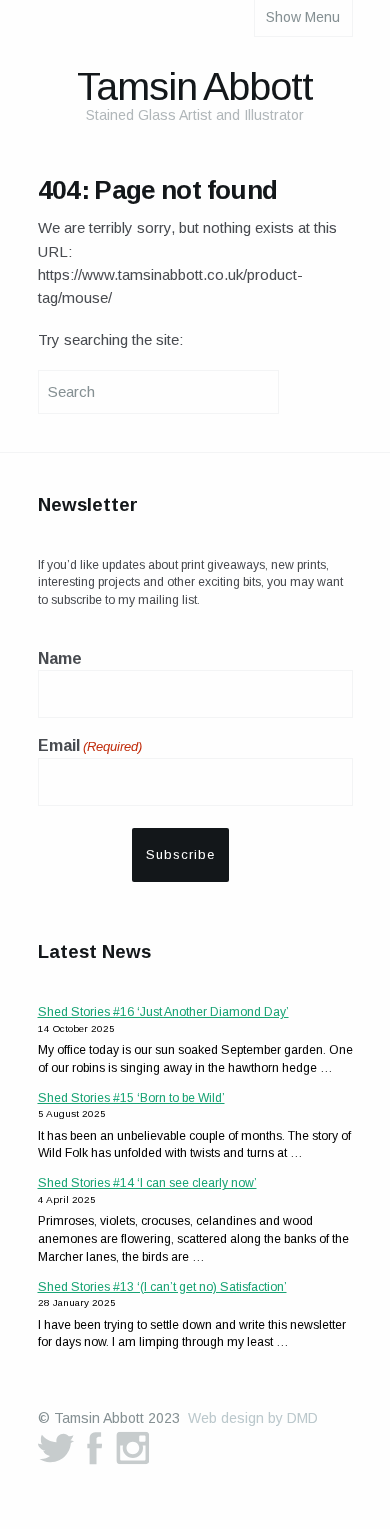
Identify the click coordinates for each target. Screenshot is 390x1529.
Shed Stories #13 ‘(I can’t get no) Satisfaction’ (162, 1287)
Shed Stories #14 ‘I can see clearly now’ (147, 1183)
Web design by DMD (253, 1418)
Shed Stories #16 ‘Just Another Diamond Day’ (163, 1012)
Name (60, 658)
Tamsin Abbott (195, 86)
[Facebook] (95, 1448)
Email (90, 745)
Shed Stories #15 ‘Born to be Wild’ (131, 1098)
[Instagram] (133, 1448)
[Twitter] (56, 1448)
